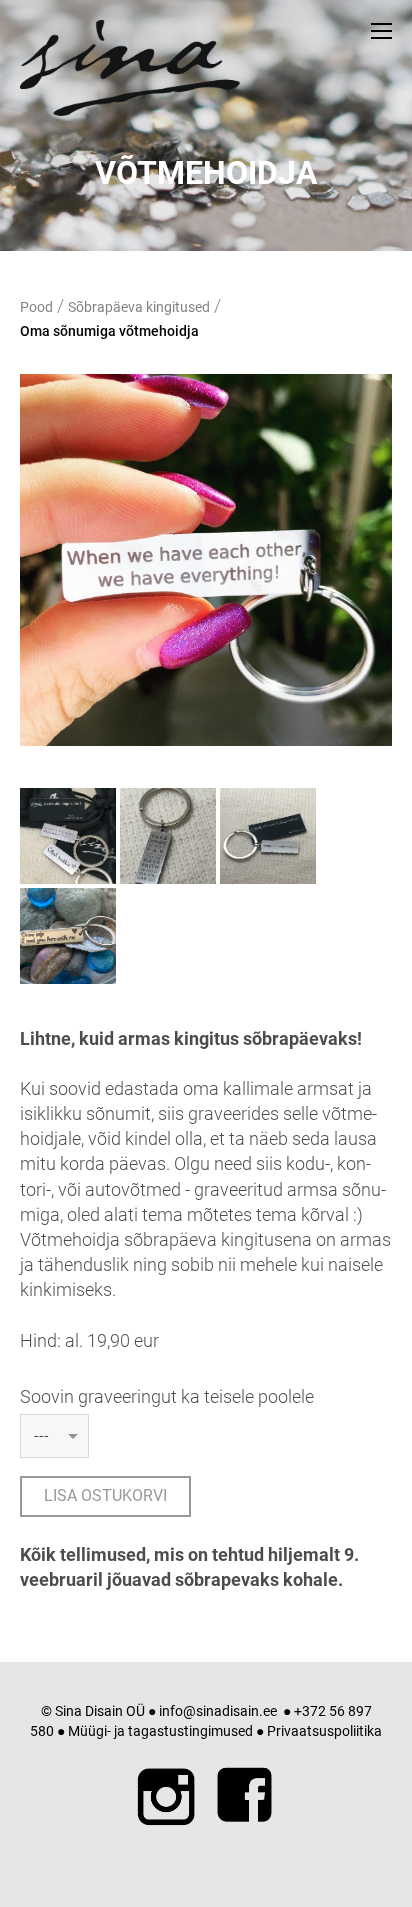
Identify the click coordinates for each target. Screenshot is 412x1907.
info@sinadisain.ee (218, 1711)
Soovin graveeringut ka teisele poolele (167, 1396)
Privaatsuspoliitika (324, 1731)
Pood (36, 307)
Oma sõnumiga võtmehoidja (109, 331)
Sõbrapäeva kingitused (139, 307)
